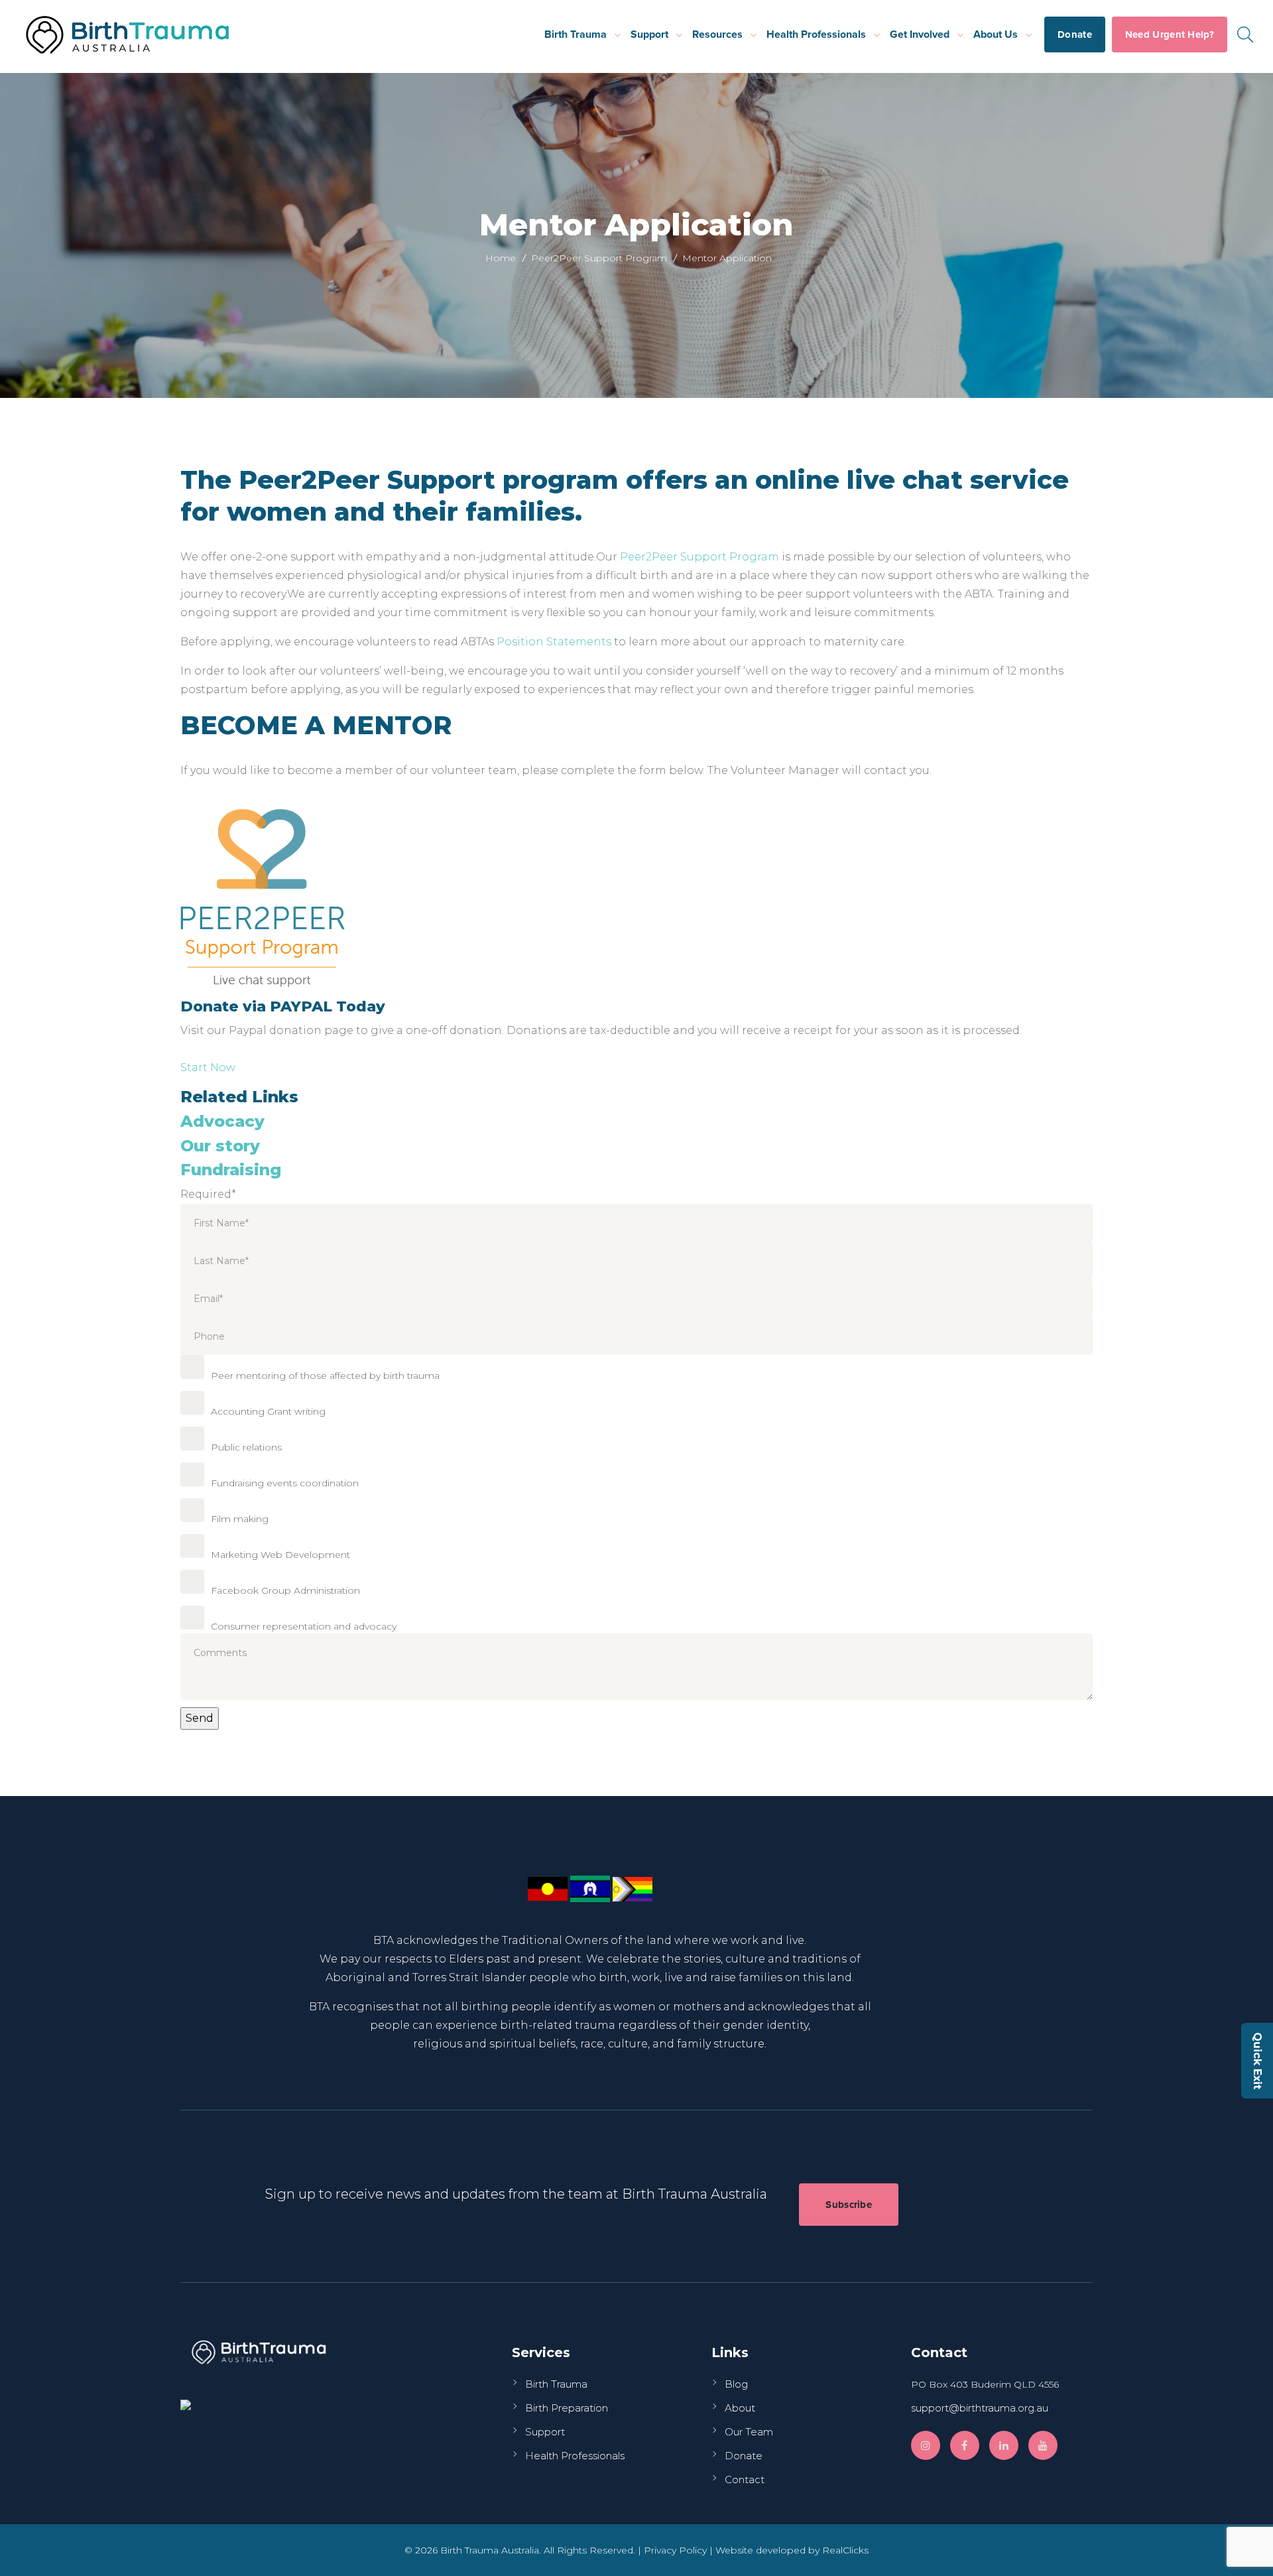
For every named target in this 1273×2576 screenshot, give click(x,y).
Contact (745, 2479)
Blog (736, 2384)
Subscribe (849, 2205)
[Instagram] (926, 2445)
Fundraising (231, 1170)
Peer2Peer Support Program (599, 258)
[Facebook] (965, 2445)
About (740, 2408)
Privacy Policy (675, 2550)
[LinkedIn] (1004, 2445)
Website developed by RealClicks (792, 2550)
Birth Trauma (576, 34)
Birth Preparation (567, 2408)
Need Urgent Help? (1170, 34)
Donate (1075, 34)
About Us (996, 34)
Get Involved (920, 34)
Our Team (749, 2432)
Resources (717, 34)
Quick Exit (1257, 2061)
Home (501, 258)
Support (649, 34)
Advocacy (222, 1121)
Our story (220, 1146)
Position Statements (554, 642)
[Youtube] (1043, 2445)
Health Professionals (816, 34)
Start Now (208, 1067)
